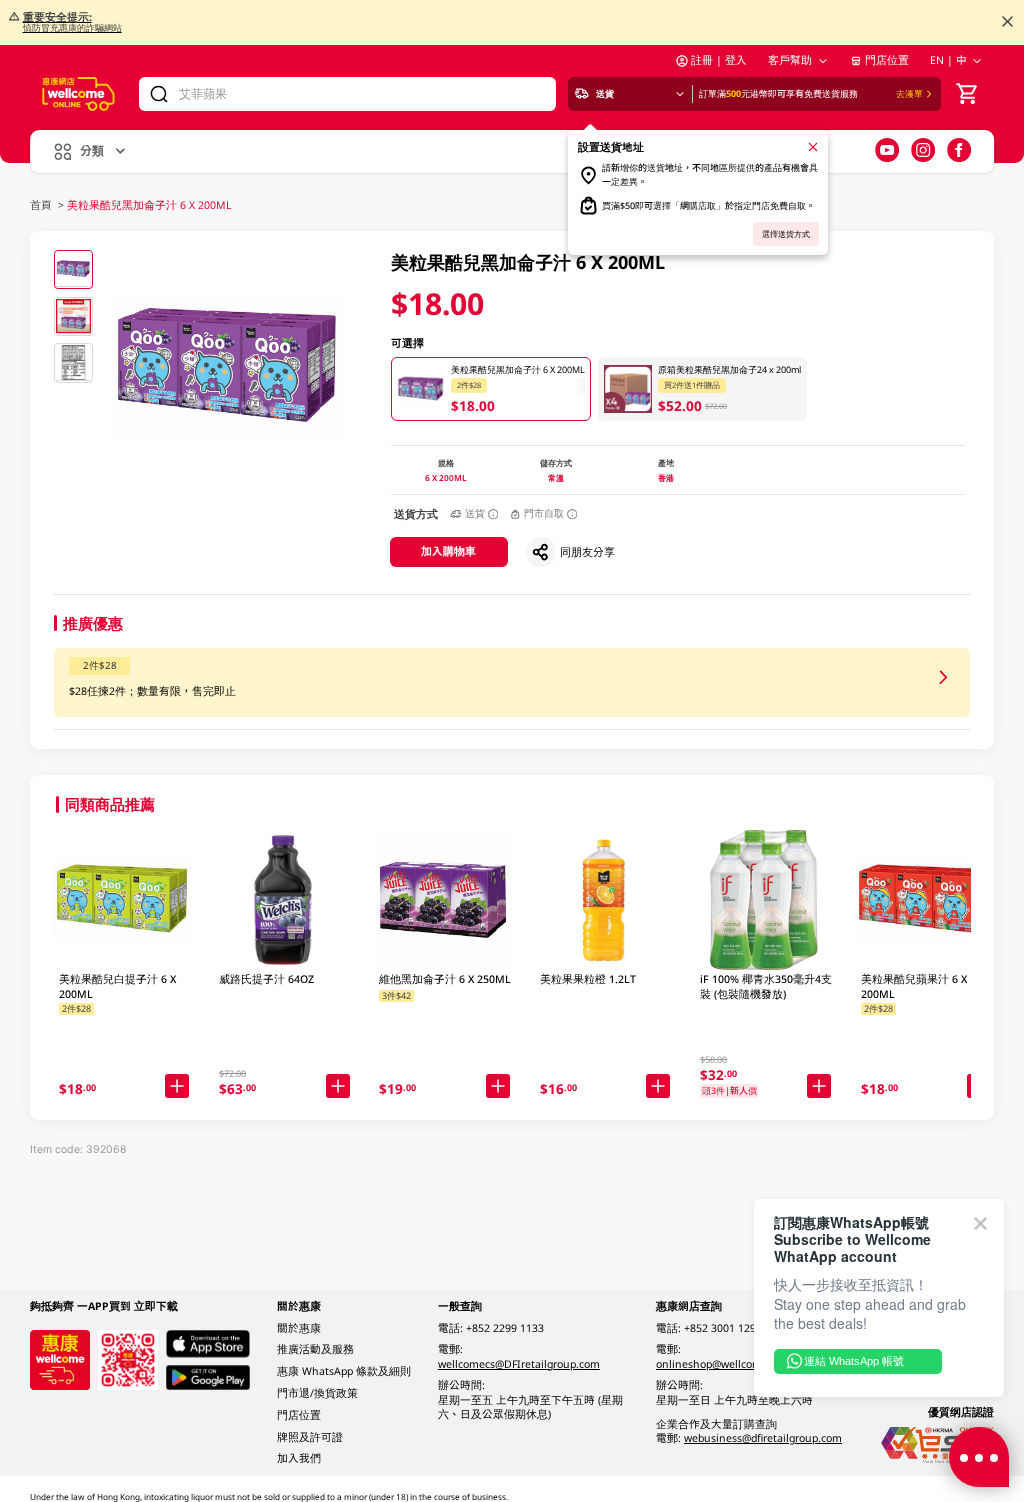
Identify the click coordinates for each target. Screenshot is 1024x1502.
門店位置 (887, 60)
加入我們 (299, 1458)
